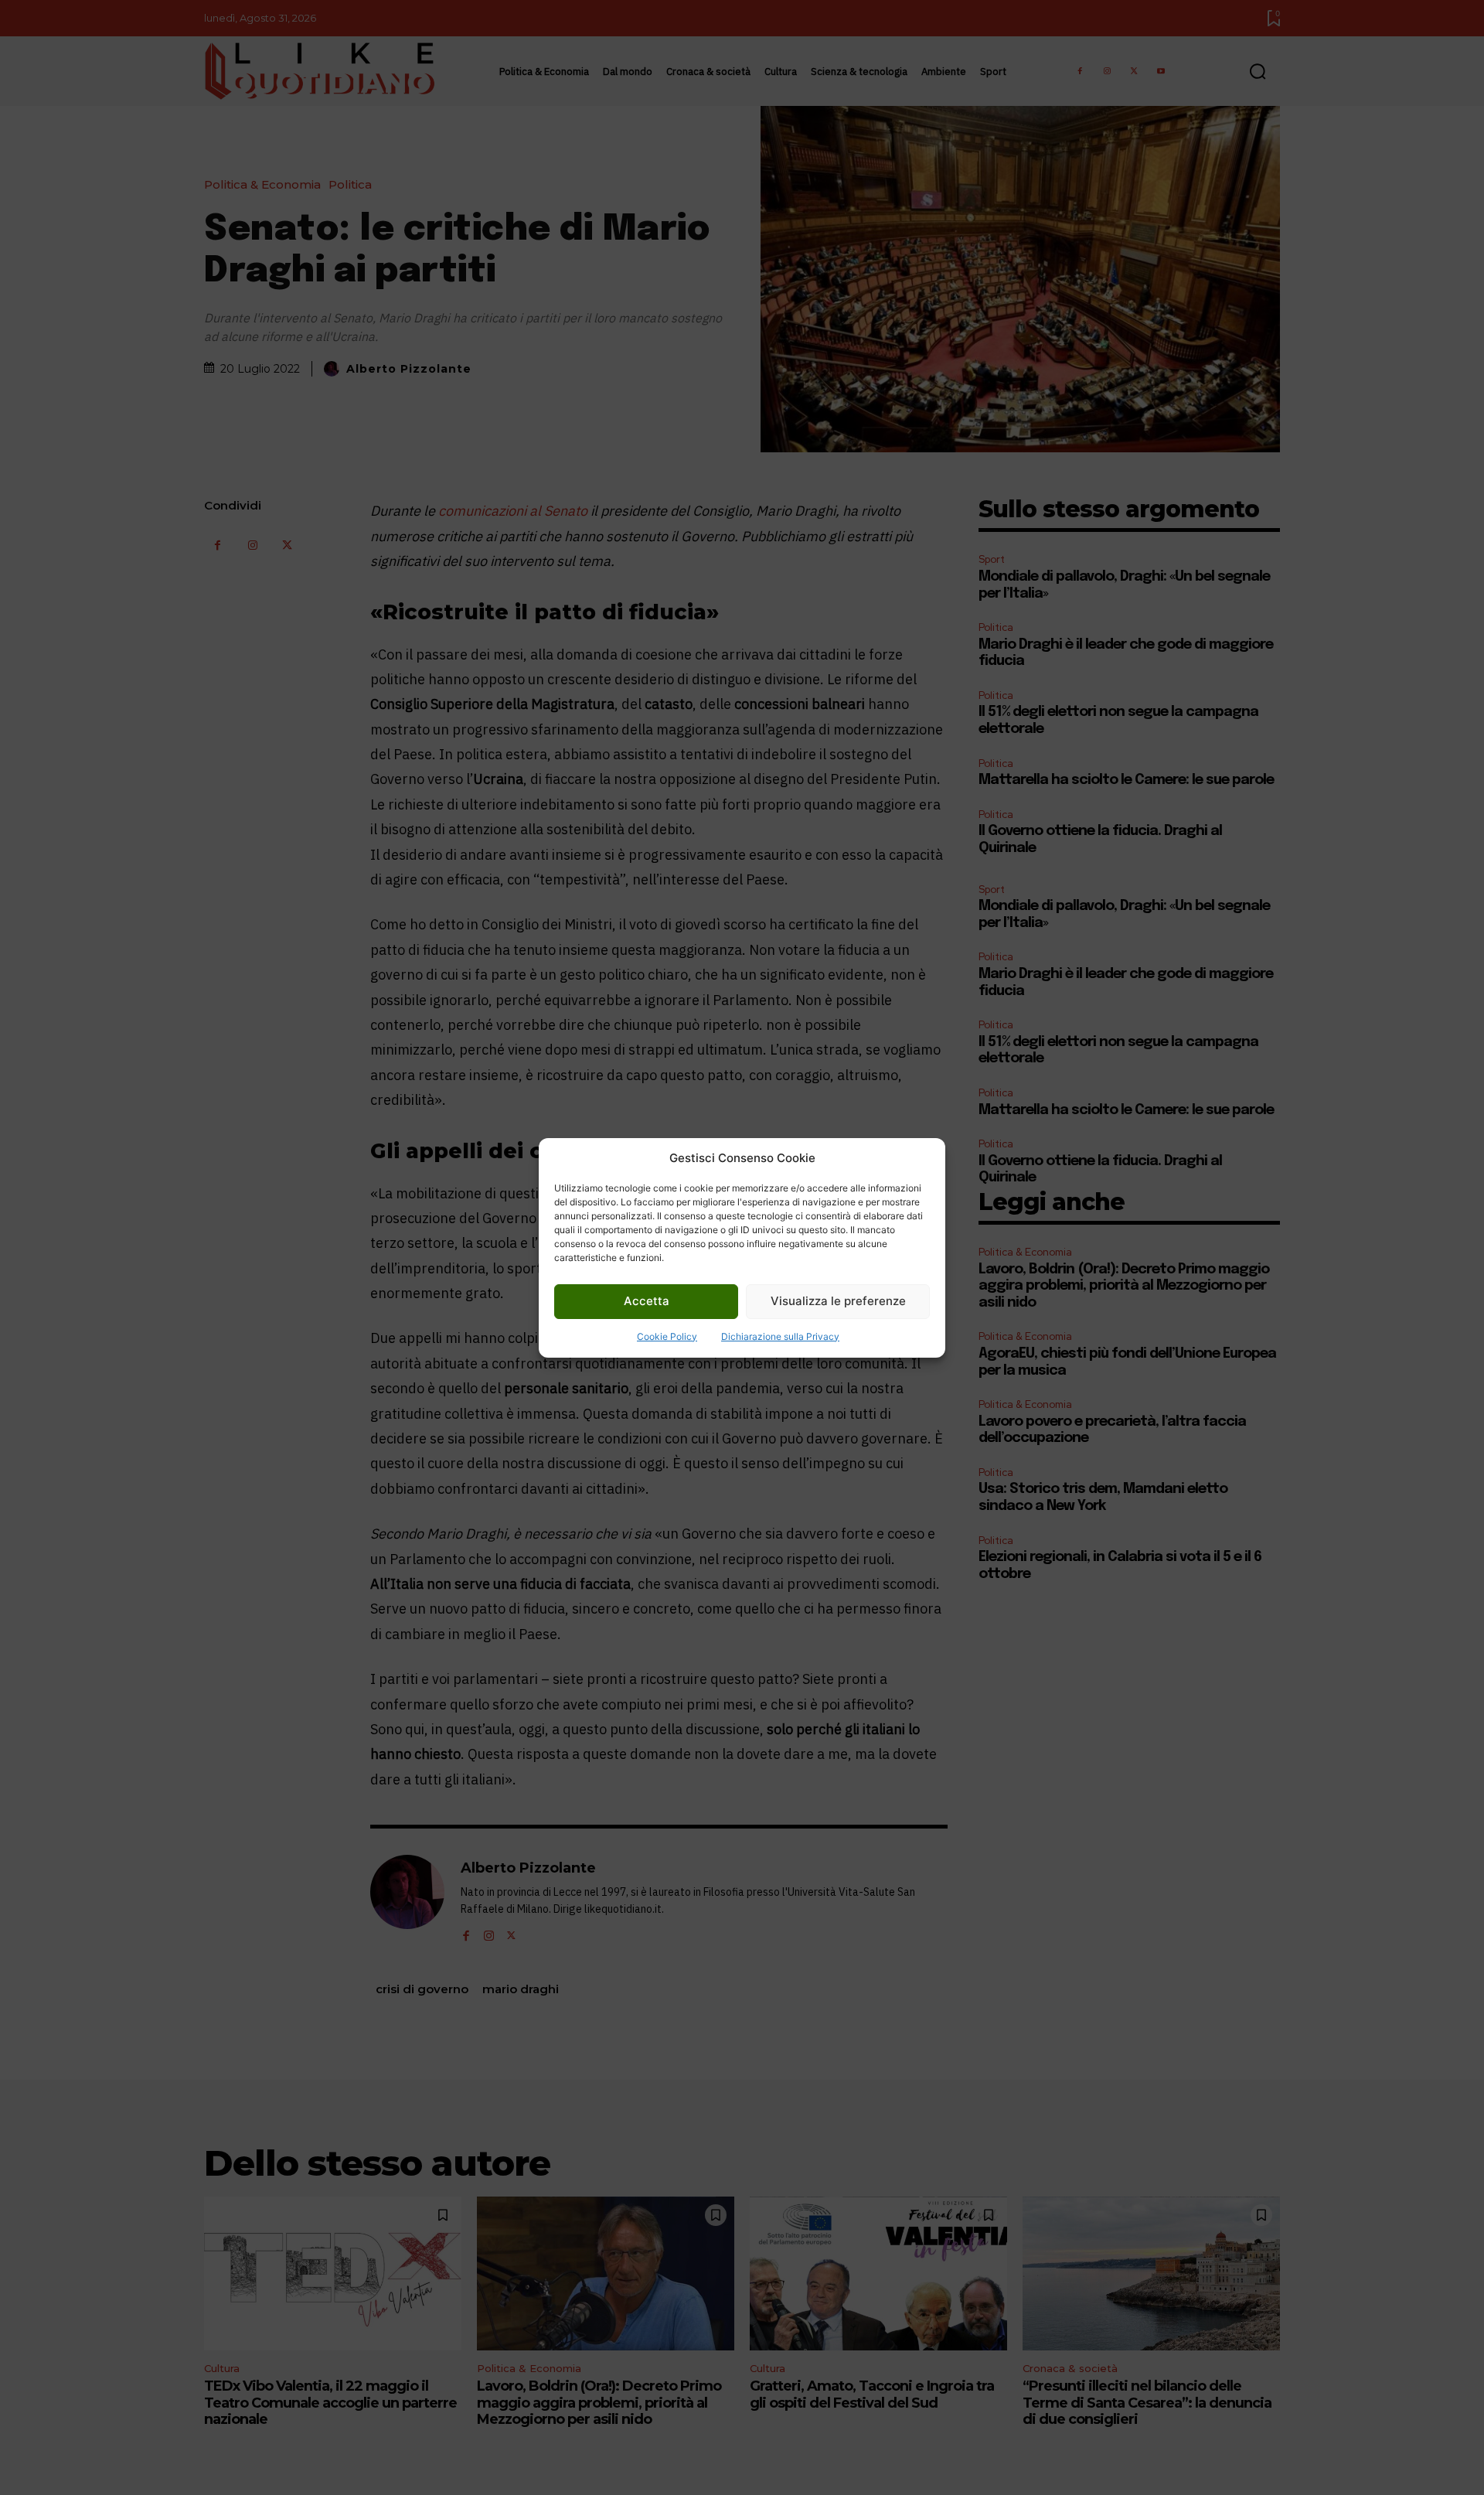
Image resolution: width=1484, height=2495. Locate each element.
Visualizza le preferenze (838, 1301)
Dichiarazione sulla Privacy (780, 1336)
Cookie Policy (667, 1336)
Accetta (647, 1301)
